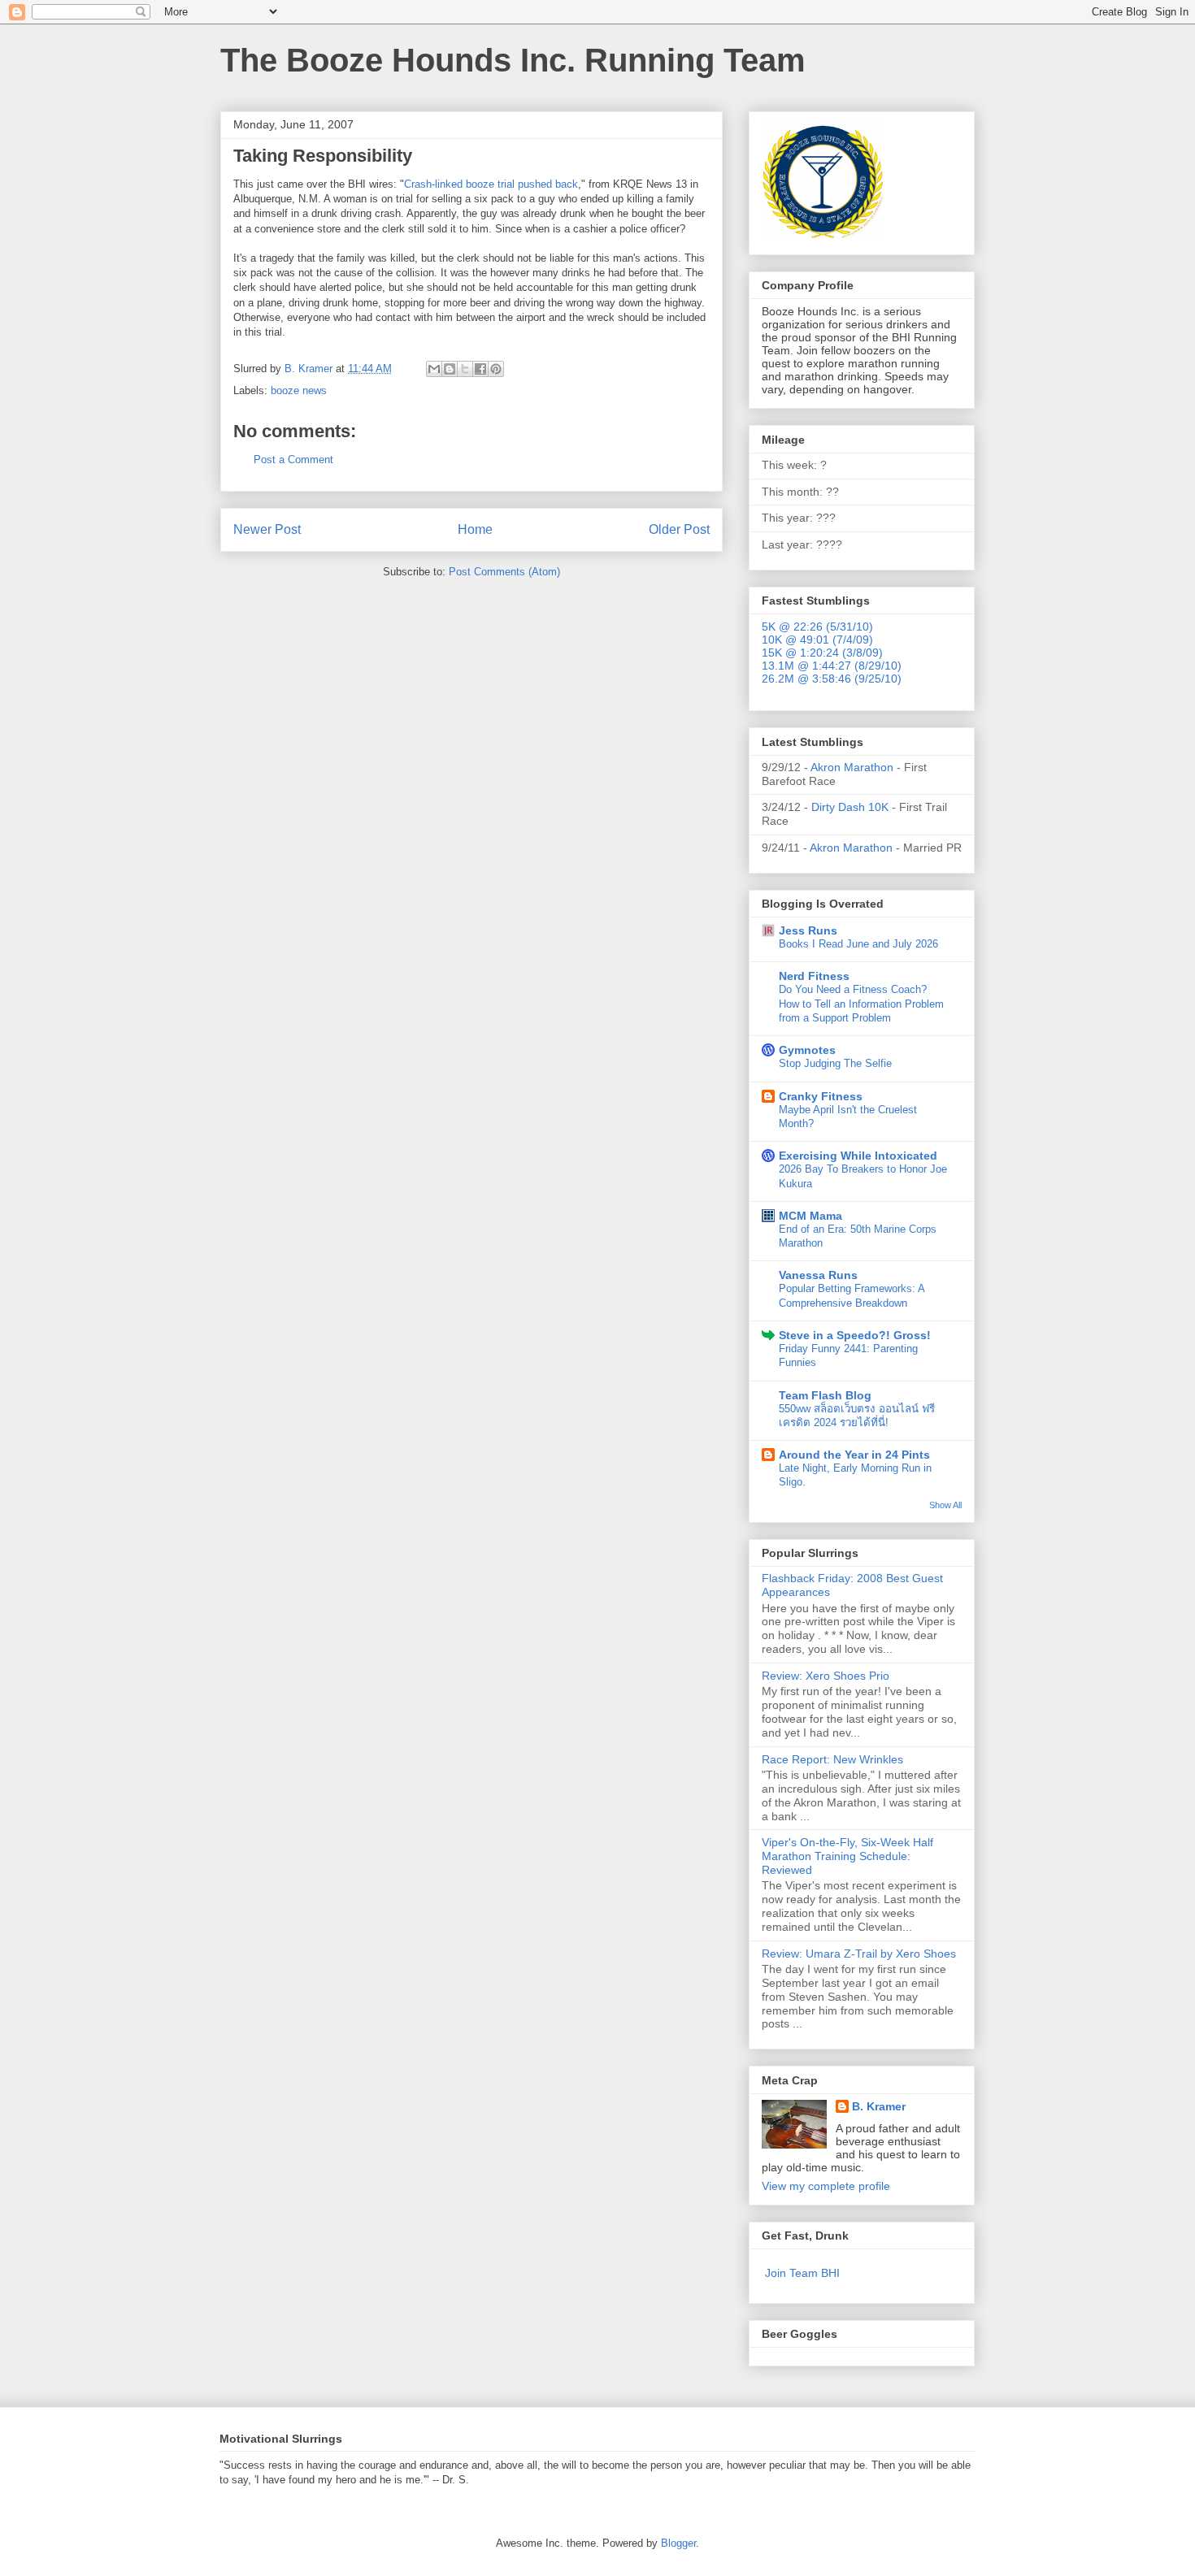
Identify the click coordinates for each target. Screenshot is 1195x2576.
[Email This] (434, 369)
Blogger (678, 2543)
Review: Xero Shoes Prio (826, 1676)
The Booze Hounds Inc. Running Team (513, 60)
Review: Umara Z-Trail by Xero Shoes (859, 1954)
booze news (299, 390)
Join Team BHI (802, 2273)
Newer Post (267, 529)
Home (475, 529)
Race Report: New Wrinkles (832, 1759)
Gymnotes (807, 1050)
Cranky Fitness (821, 1096)
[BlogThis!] (450, 369)
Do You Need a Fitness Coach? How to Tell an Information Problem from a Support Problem (861, 1004)
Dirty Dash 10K (850, 807)
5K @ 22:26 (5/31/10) (817, 627)
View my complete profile (826, 2186)
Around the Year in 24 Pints (854, 1455)
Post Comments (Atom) (504, 572)
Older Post (679, 529)
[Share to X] (465, 369)
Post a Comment (293, 460)
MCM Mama (810, 1216)
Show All (945, 1505)
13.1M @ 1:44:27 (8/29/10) (832, 666)
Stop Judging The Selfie (835, 1063)
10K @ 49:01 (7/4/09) (817, 640)
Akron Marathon (852, 767)
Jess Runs (808, 930)
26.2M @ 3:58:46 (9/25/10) (832, 679)
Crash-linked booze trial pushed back (491, 184)
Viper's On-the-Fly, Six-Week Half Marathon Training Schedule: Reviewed (847, 1856)
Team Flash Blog (825, 1395)
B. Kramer (879, 2106)
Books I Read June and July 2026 (858, 944)
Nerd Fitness (814, 976)
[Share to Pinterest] (496, 369)
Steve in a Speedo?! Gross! (855, 1335)
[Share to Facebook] (480, 369)
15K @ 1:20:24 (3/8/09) (822, 653)
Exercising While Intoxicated (858, 1156)
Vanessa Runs (818, 1275)
